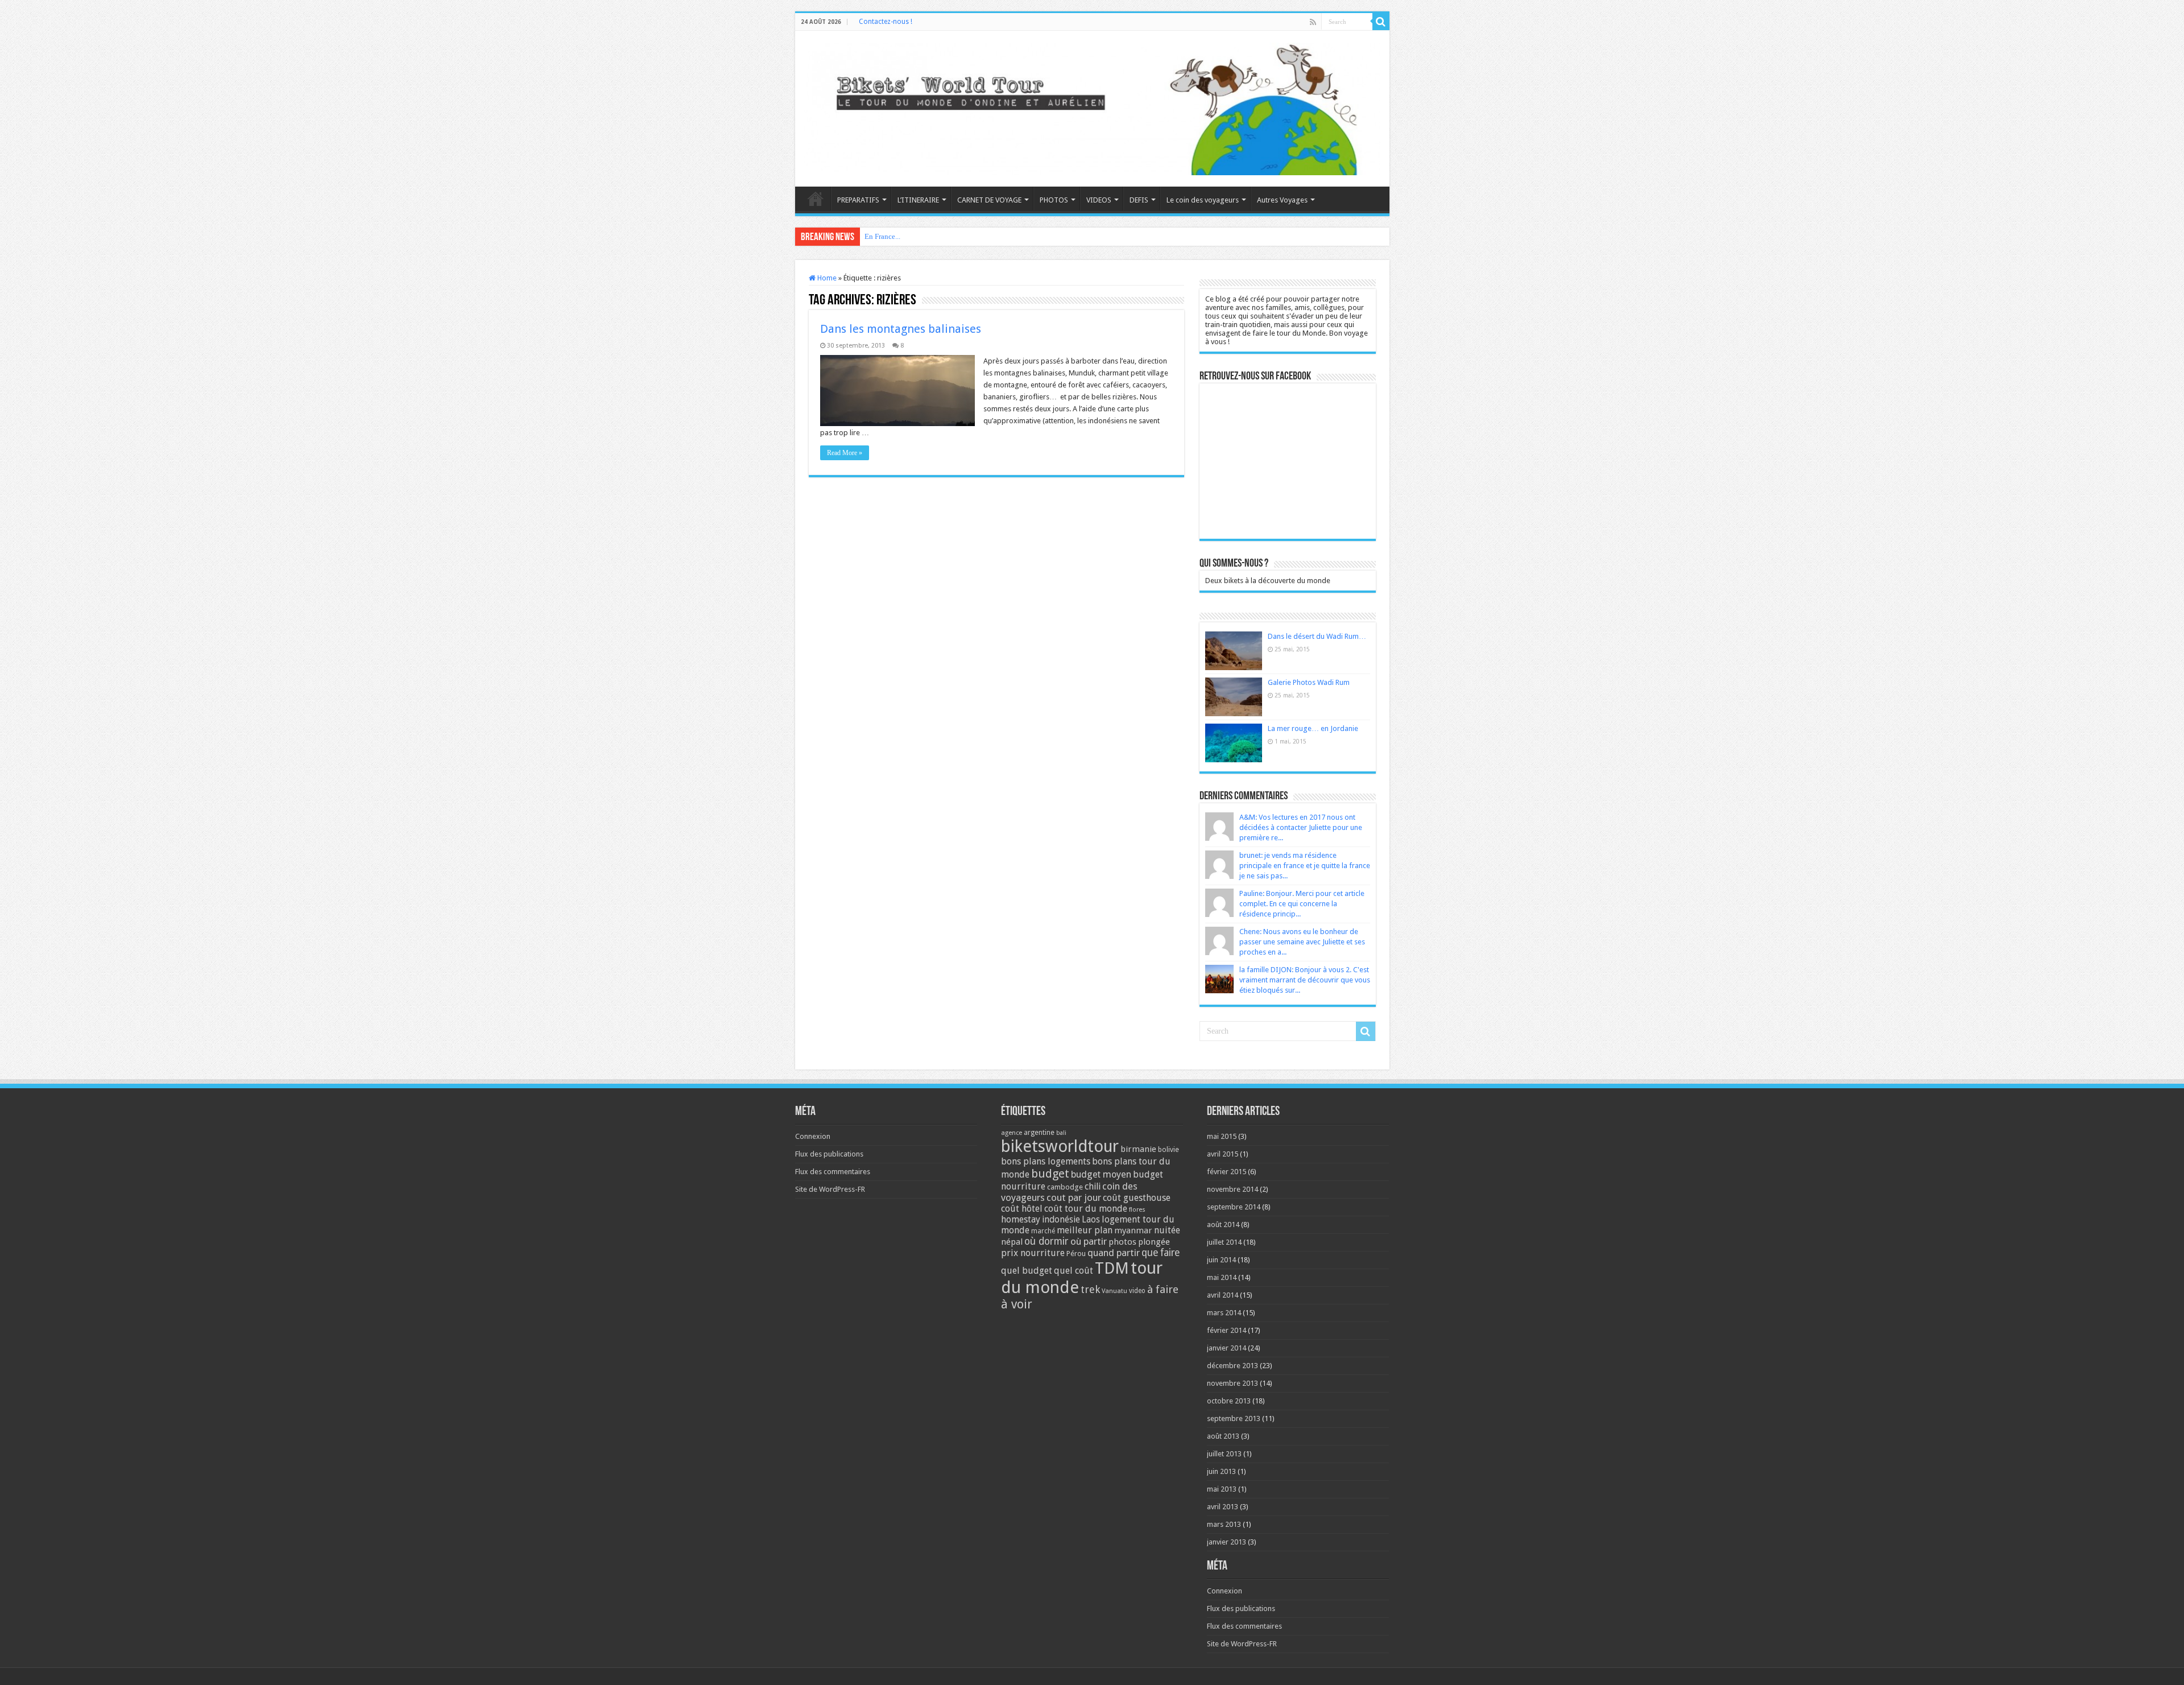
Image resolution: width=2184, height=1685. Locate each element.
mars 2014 (1224, 1313)
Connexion (813, 1136)
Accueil (816, 199)
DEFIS (1139, 200)
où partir (1089, 1241)
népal (1012, 1242)
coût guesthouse (1137, 1198)
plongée (1154, 1242)
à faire (1163, 1289)
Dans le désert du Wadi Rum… (1317, 636)
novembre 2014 (1232, 1189)
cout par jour (1074, 1197)
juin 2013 (1221, 1471)
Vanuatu (1114, 1291)
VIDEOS (1099, 200)
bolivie (1168, 1150)
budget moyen (1101, 1174)
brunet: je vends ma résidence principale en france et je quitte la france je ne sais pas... (1305, 866)
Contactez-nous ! (886, 22)
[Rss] (1313, 22)
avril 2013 (1223, 1507)
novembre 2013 (1232, 1383)
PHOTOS (1054, 200)
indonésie (1061, 1220)
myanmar (1133, 1230)
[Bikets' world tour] (1092, 107)
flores (1137, 1210)
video (1137, 1291)
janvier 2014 (1227, 1348)
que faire (1161, 1253)
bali (1061, 1133)
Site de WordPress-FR (830, 1189)
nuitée (1167, 1230)
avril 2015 (1223, 1154)
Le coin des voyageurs (1203, 200)
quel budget (1027, 1271)
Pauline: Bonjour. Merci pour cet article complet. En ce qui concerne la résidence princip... (1302, 904)
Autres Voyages (1282, 200)
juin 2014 (1221, 1260)
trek (1090, 1289)
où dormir (1046, 1241)
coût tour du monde (1086, 1209)
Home (826, 278)
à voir (1017, 1304)
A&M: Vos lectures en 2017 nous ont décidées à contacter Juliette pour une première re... (1301, 827)
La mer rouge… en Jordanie (1313, 728)
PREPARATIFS (858, 200)
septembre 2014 (1234, 1207)
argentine (1039, 1133)
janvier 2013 (1227, 1542)
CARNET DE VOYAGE (989, 200)
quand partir (1114, 1253)
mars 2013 (1224, 1524)
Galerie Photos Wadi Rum (1309, 682)
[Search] (1381, 22)
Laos (1091, 1220)
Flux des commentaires (833, 1172)
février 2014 (1227, 1330)
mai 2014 (1222, 1277)
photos (1122, 1242)
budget (1050, 1174)
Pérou (1076, 1254)
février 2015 (1227, 1172)
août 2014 (1223, 1224)
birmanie (1138, 1149)
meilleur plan (1085, 1230)
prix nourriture (1033, 1253)
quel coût (1074, 1271)
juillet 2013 (1224, 1454)
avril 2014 (1223, 1295)
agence (1012, 1133)
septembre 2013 (1234, 1418)
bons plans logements (1046, 1161)
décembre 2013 (1232, 1366)
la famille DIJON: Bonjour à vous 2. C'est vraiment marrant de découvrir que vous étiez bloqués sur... (1305, 980)
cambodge (1065, 1187)
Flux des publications (829, 1154)
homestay (1021, 1219)
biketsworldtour (1060, 1146)
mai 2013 (1222, 1489)
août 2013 (1223, 1436)
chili (1093, 1186)
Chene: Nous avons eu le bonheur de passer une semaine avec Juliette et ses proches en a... (1302, 942)
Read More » (845, 453)
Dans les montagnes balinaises (901, 329)
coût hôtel (1022, 1209)
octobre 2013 (1229, 1401)
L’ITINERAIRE (918, 200)
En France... (882, 236)
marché (1043, 1231)
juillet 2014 (1224, 1242)
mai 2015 (1222, 1136)
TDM (1112, 1268)
